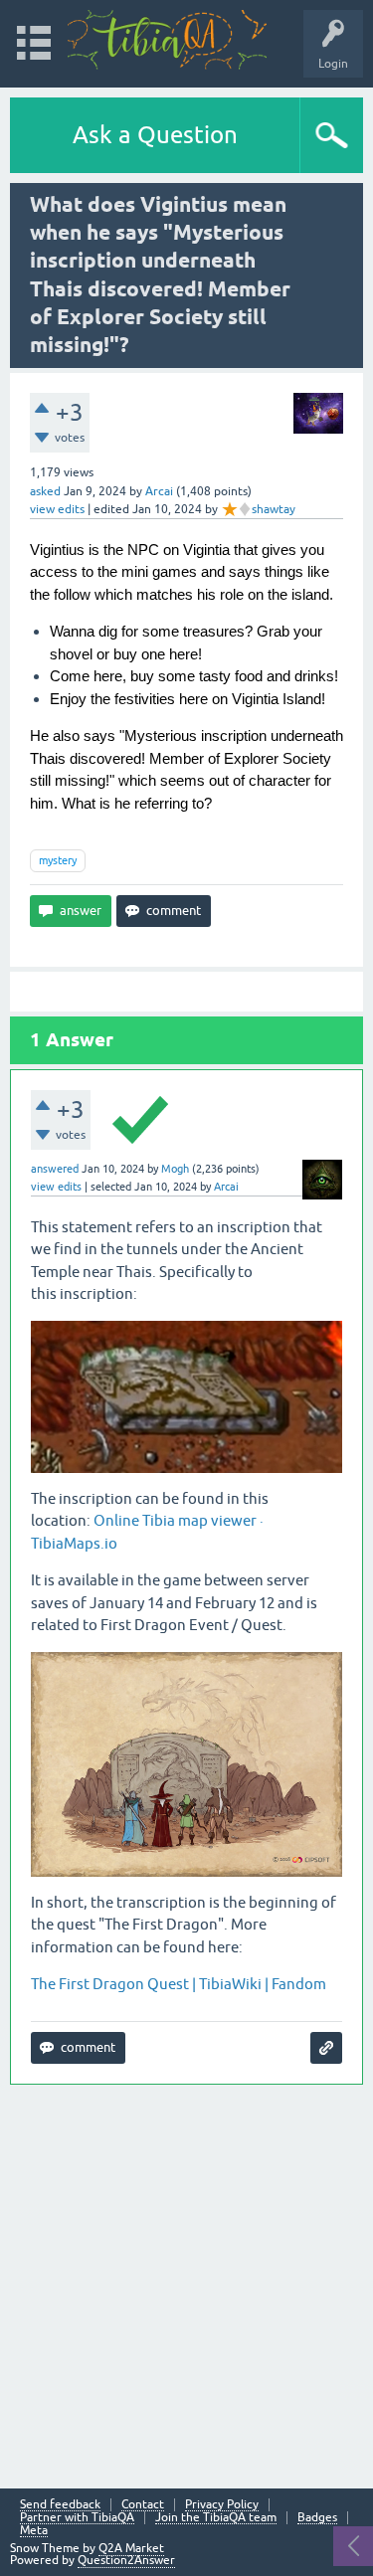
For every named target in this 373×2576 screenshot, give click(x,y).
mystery (58, 860)
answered (55, 1169)
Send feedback (60, 2505)
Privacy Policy (222, 2505)
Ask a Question (155, 135)
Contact (143, 2505)
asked (45, 491)
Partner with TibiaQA (77, 2518)
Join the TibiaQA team (216, 2518)
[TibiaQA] (167, 40)
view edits (57, 509)
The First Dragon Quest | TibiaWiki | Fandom (179, 1984)
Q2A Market (131, 2548)
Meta (34, 2531)
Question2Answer (126, 2560)
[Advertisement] (186, 2284)
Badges (317, 2518)
